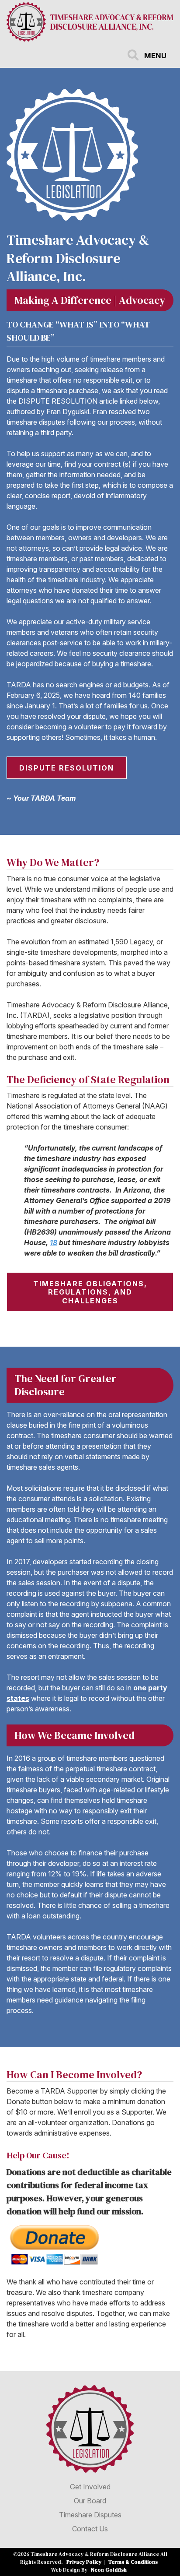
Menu (155, 56)
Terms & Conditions (133, 2562)
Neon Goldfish (109, 2570)
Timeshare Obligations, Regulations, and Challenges (90, 1292)
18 (54, 1242)
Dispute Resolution (67, 768)
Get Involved (90, 2487)
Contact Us (90, 2529)
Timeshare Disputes (90, 2515)
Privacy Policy (84, 2562)
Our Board (90, 2501)
